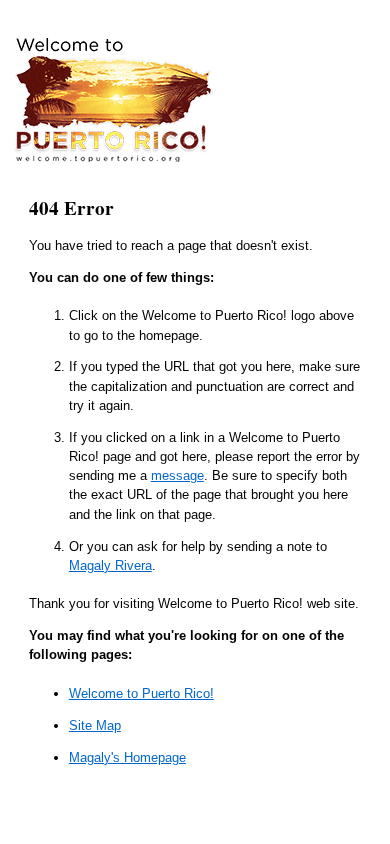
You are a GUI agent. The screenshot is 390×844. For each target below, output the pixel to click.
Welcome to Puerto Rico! (141, 693)
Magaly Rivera (110, 565)
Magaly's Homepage (127, 757)
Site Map (95, 725)
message (177, 475)
